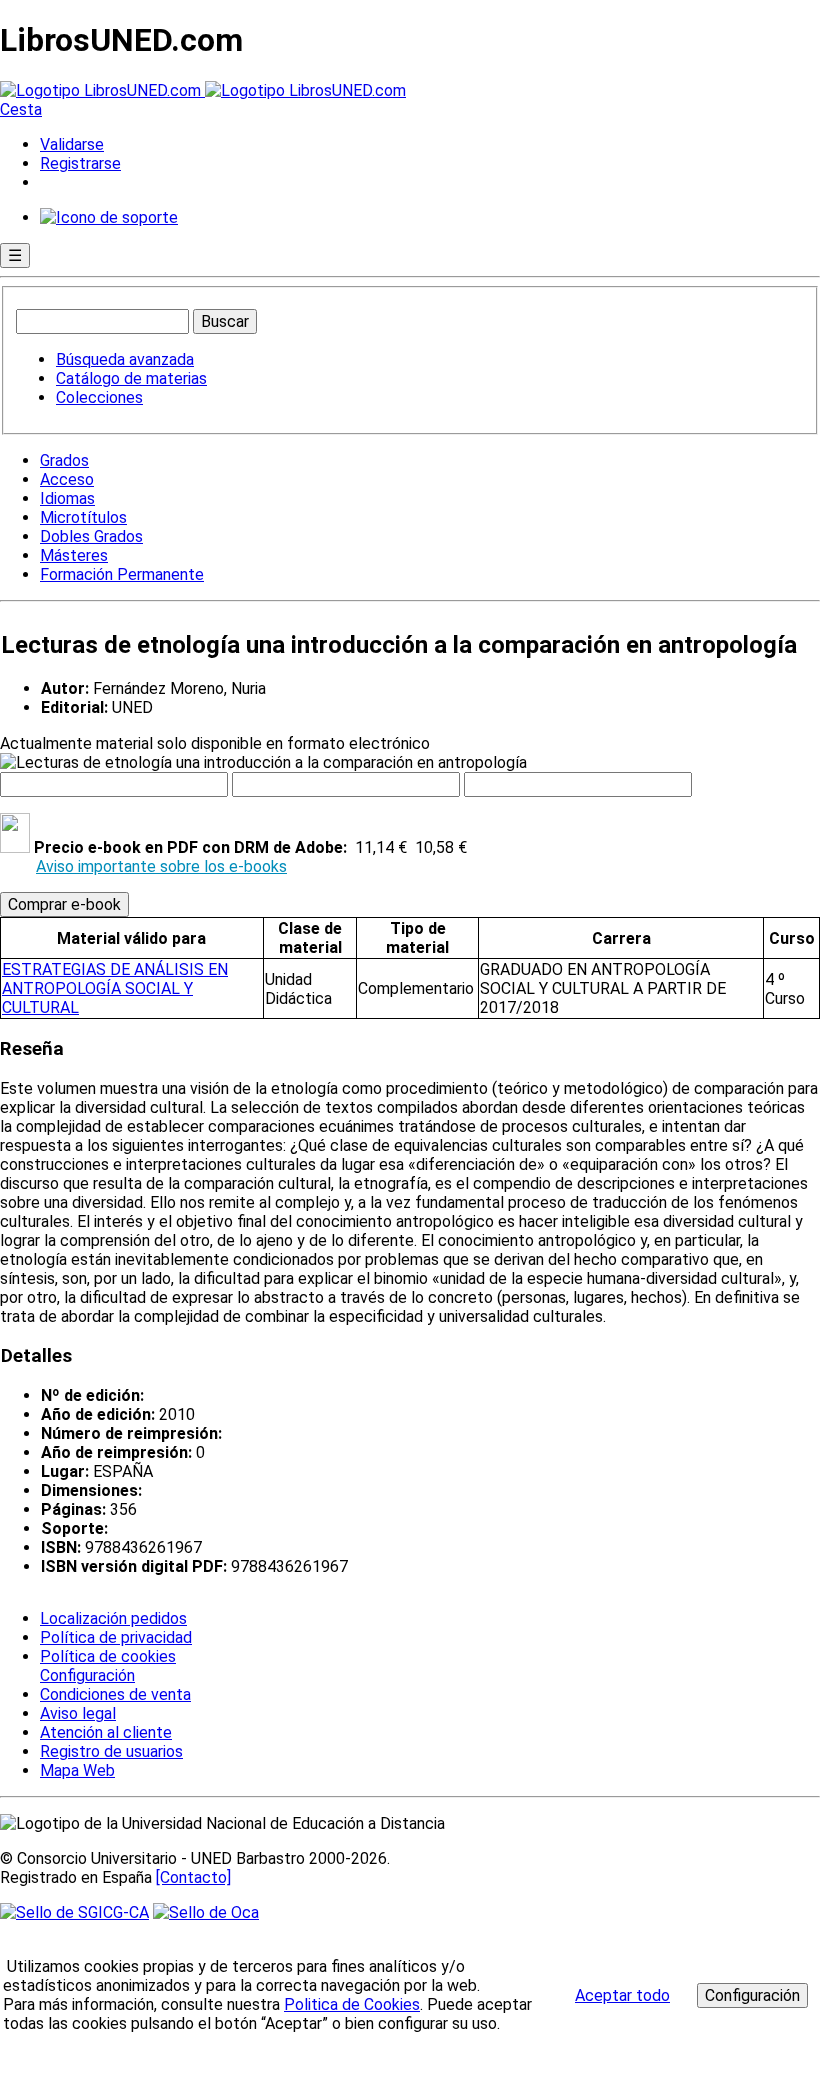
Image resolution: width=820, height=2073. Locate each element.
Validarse (72, 144)
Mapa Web (77, 1770)
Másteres (74, 555)
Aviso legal (78, 1713)
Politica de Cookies (352, 2004)
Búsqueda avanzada (125, 359)
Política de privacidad (116, 1637)
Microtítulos (83, 517)
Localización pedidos (113, 1618)
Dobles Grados (91, 536)
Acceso (67, 479)
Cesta (21, 109)
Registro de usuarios (111, 1751)
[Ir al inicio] (203, 90)
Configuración (86, 1676)
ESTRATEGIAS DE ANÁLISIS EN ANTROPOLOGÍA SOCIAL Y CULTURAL (115, 988)
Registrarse (80, 163)
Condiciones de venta (115, 1694)
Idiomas (67, 498)
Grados (64, 460)
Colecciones (99, 397)
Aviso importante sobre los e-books (161, 866)
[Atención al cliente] (109, 217)
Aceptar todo (622, 1995)
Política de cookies (108, 1656)
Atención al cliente (106, 1732)
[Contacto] (193, 1877)
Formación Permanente (122, 574)
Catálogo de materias (131, 378)
